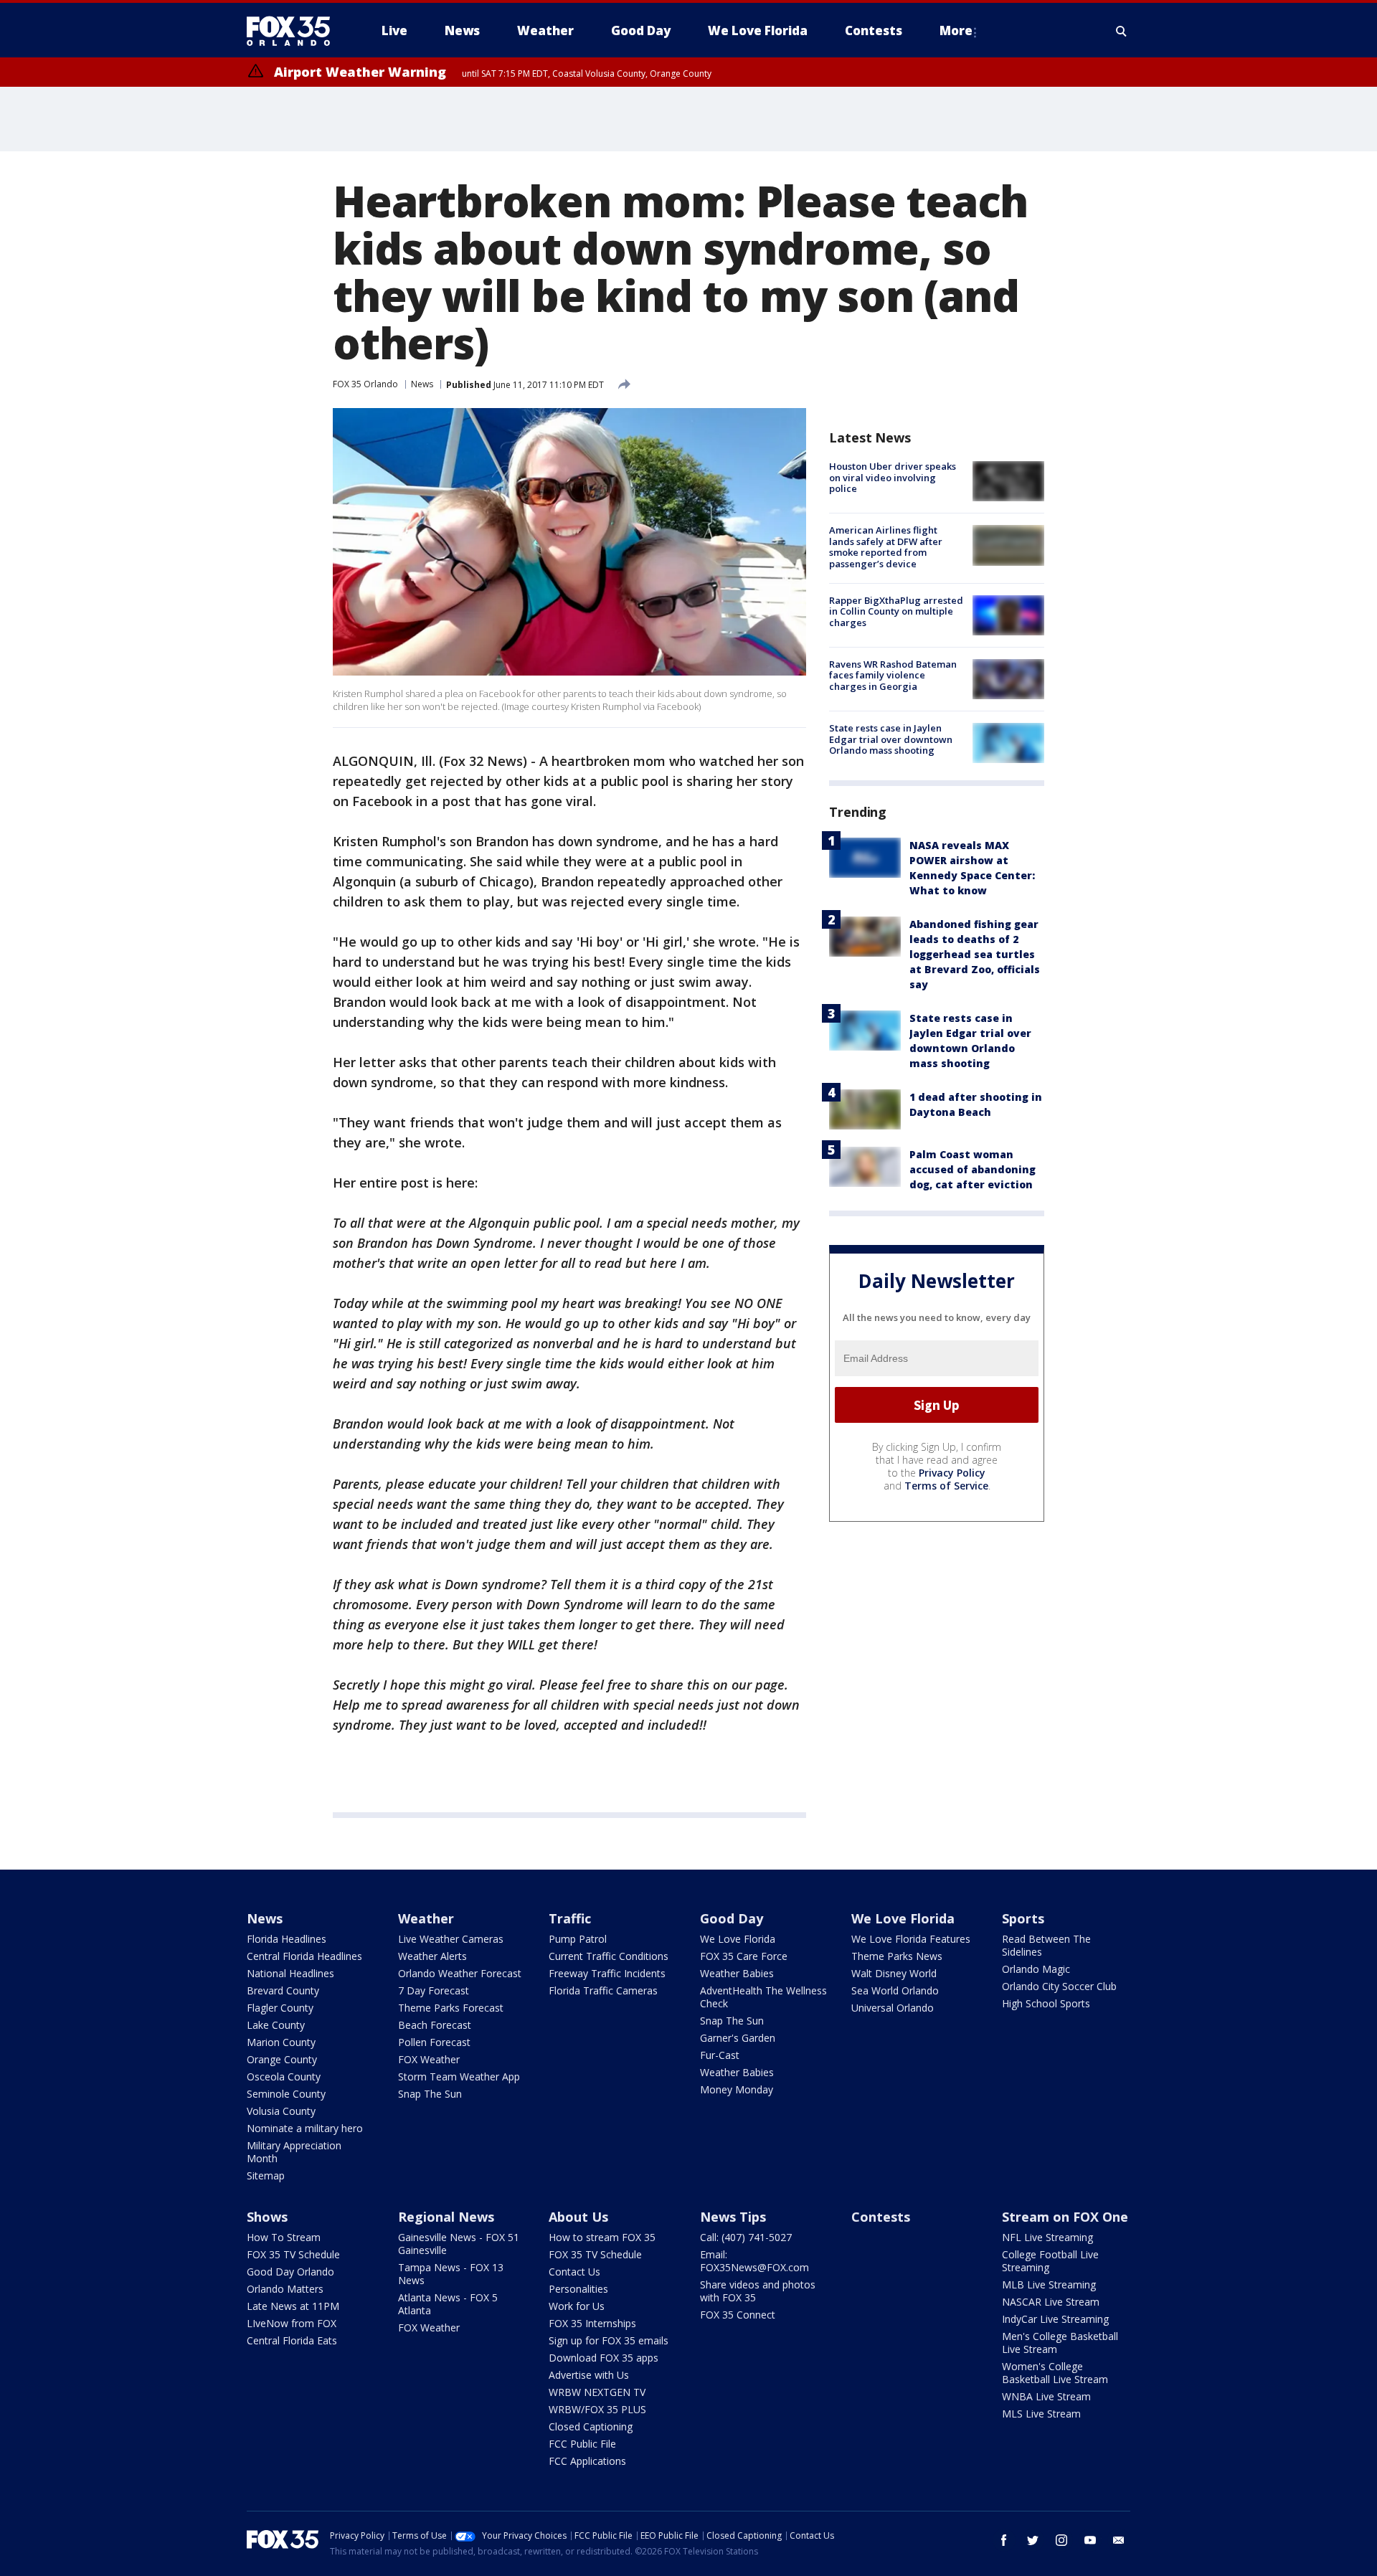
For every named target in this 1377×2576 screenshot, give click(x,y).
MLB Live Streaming (1049, 2284)
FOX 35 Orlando (365, 384)
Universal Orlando (893, 2008)
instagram (1061, 2540)
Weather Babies (737, 1973)
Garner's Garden (738, 2038)
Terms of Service (946, 1486)
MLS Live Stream (1041, 2414)
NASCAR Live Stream (1051, 2302)
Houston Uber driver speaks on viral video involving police (893, 477)
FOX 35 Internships (592, 2323)
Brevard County (283, 1990)
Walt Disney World (894, 1973)
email (1119, 2540)
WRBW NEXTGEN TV (597, 2392)
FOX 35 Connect (738, 2315)
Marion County (281, 2042)
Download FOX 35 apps (604, 2358)
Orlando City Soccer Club (1059, 1986)
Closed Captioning (591, 2426)
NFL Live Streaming (1047, 2237)
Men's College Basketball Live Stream (1060, 2343)
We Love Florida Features (911, 1939)
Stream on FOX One (1065, 2217)
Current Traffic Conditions (609, 1956)
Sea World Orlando (895, 1990)
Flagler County (280, 2008)
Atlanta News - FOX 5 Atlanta (448, 2304)
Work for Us (577, 2306)
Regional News (446, 2217)
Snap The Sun (430, 2094)
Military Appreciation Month (294, 2152)
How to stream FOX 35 (602, 2237)
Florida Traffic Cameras (603, 1990)
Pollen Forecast (434, 2042)
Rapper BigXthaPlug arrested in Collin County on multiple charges (896, 611)
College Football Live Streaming (1050, 2261)
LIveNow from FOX (292, 2323)
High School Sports (1046, 2003)
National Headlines (290, 1973)
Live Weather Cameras (451, 1939)
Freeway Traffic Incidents (607, 1973)
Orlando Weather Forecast (460, 1973)
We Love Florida (738, 1939)
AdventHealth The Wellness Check (763, 1997)
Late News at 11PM (293, 2306)
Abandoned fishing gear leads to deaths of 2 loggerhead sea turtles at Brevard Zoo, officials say (975, 954)
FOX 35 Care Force (744, 1956)
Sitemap (266, 2175)
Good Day (732, 1918)
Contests (881, 2217)
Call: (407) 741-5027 (746, 2237)
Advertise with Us (589, 2375)
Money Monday (737, 2089)
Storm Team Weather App (459, 2077)
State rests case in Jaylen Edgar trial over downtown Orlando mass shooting (891, 739)
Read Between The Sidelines (1046, 1945)
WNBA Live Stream (1046, 2396)
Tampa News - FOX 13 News (451, 2274)
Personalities (578, 2289)
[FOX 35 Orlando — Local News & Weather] (294, 31)
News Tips (733, 2217)
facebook (1004, 2540)
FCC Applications (587, 2461)
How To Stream (284, 2237)
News (422, 384)
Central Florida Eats (292, 2340)
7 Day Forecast (434, 1990)
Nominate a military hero (305, 2128)
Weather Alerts (432, 1956)
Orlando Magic (1036, 1969)
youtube (1090, 2540)
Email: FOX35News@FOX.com (754, 2261)
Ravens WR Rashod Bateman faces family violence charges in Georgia (893, 675)
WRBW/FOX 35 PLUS (597, 2409)
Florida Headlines (287, 1939)
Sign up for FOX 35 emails (609, 2340)
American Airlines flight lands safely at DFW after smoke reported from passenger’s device (886, 547)
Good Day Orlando (290, 2272)
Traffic (570, 1918)
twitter (1033, 2540)
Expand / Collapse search (1122, 31)
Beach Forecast (435, 2025)
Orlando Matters (285, 2289)
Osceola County (284, 2077)
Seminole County (286, 2094)
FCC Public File (582, 2444)
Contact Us (574, 2272)
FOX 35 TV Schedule (293, 2254)
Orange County (282, 2059)
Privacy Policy (952, 1473)
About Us (578, 2217)
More (956, 30)
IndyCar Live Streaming (1055, 2319)
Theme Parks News (897, 1956)
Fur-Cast (720, 2055)
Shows (267, 2217)
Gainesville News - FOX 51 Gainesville (459, 2244)
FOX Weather (429, 2059)
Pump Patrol (578, 1939)
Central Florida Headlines (304, 1956)
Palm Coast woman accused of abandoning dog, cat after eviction (973, 1169)
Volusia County (281, 2111)
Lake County (276, 2025)
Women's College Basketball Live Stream (1055, 2373)
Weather (426, 1918)
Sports (1023, 1918)
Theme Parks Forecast (451, 2008)
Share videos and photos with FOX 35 (758, 2291)
